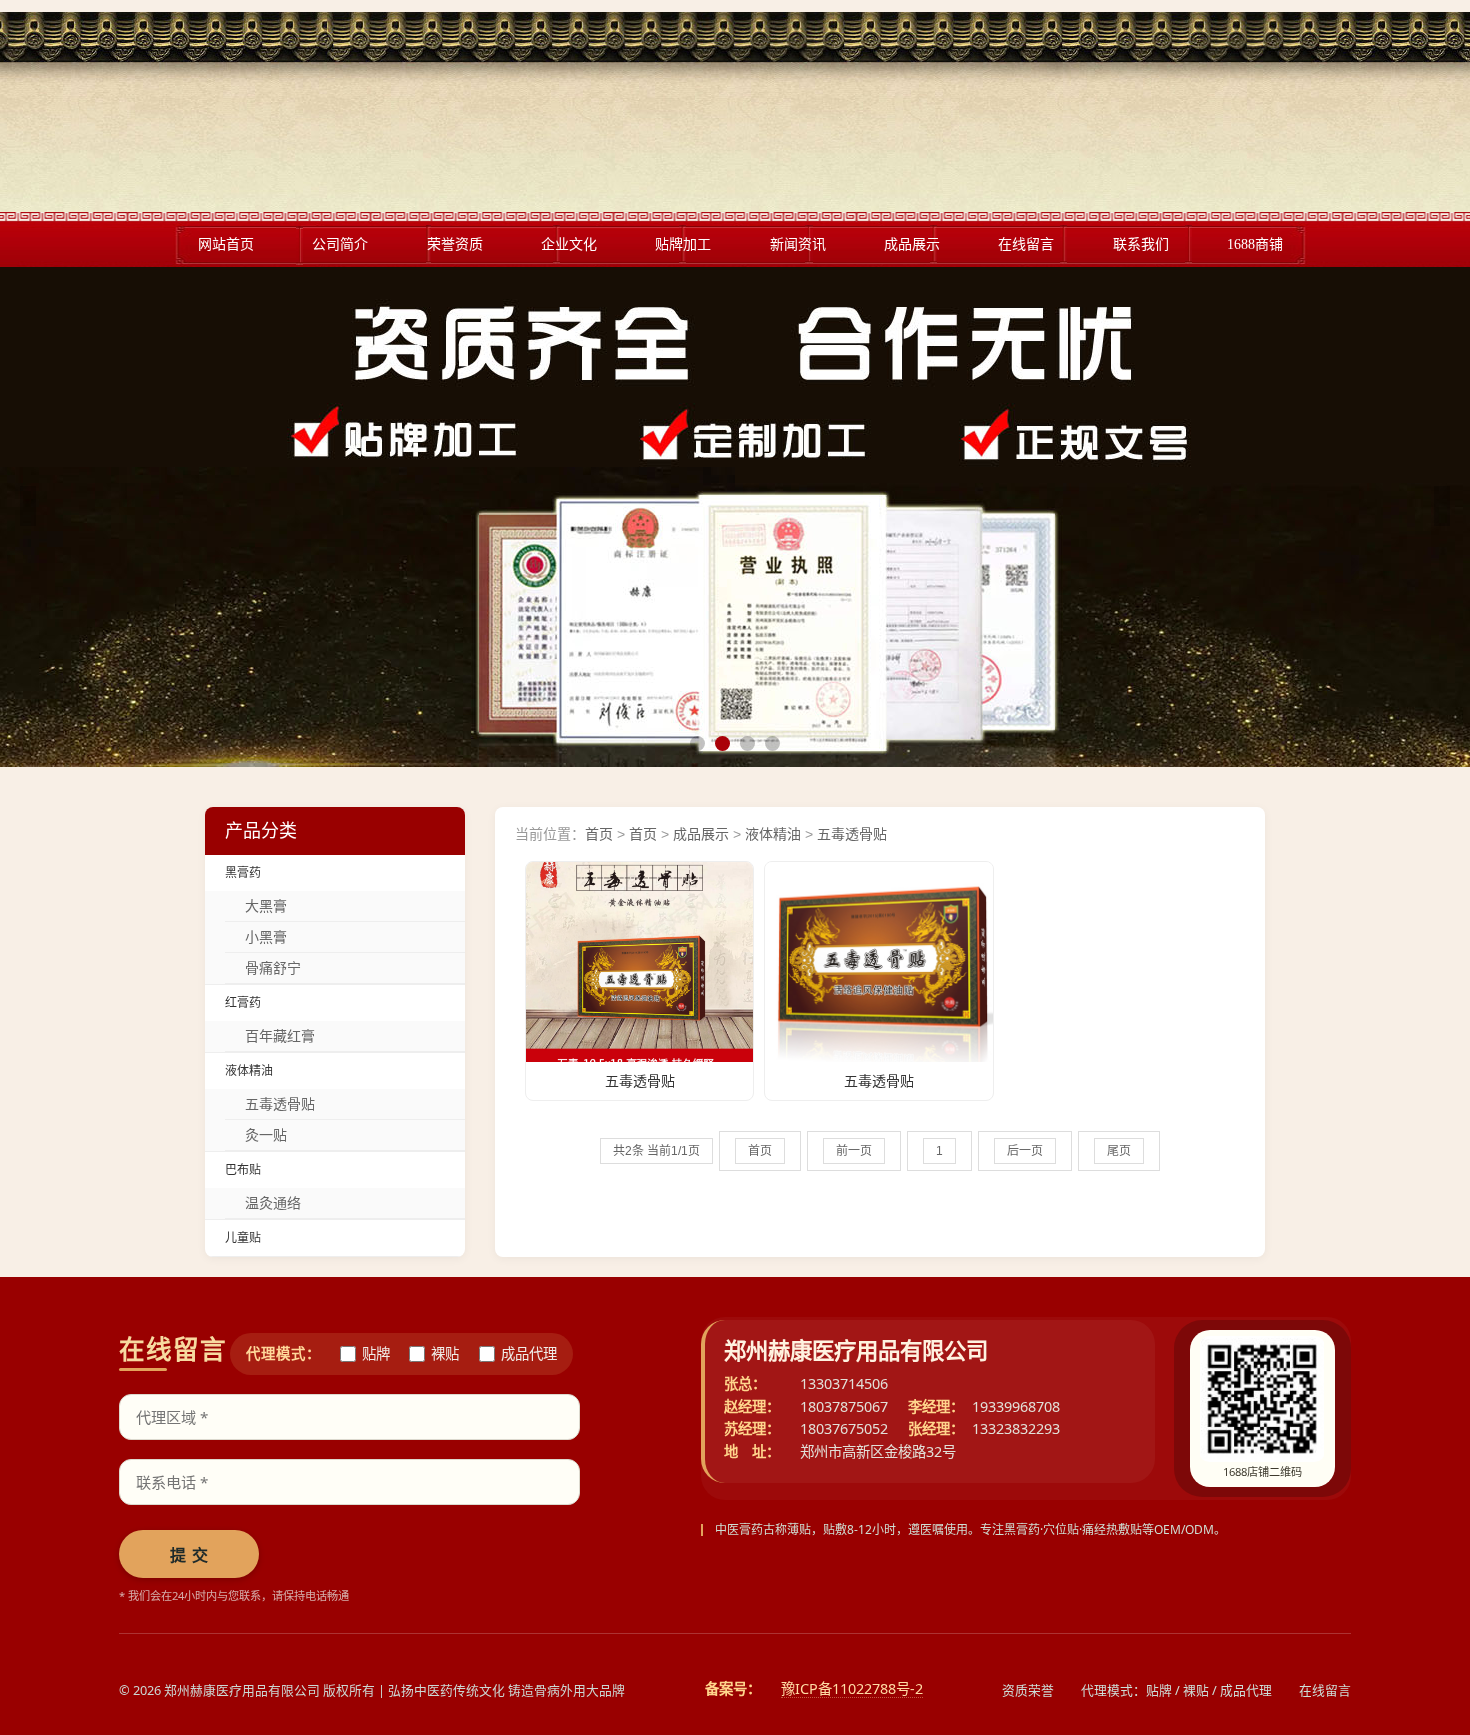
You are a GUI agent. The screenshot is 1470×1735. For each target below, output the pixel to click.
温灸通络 (273, 1203)
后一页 (1025, 1151)
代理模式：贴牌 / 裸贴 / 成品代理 (1176, 1690)
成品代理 (529, 1354)
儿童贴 (243, 1238)
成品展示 (701, 834)
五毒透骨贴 (280, 1104)
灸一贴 (266, 1135)
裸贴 (445, 1354)
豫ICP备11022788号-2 (852, 1689)
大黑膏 (266, 906)
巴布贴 (243, 1170)
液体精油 (249, 1071)
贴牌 (376, 1354)
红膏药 (243, 1003)
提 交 (189, 1555)
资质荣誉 (1028, 1690)
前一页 (854, 1151)
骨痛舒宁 (273, 968)
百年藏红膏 (280, 1036)
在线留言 (1325, 1690)
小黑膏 (266, 937)
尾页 (1119, 1151)
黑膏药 (243, 873)
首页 (599, 834)
